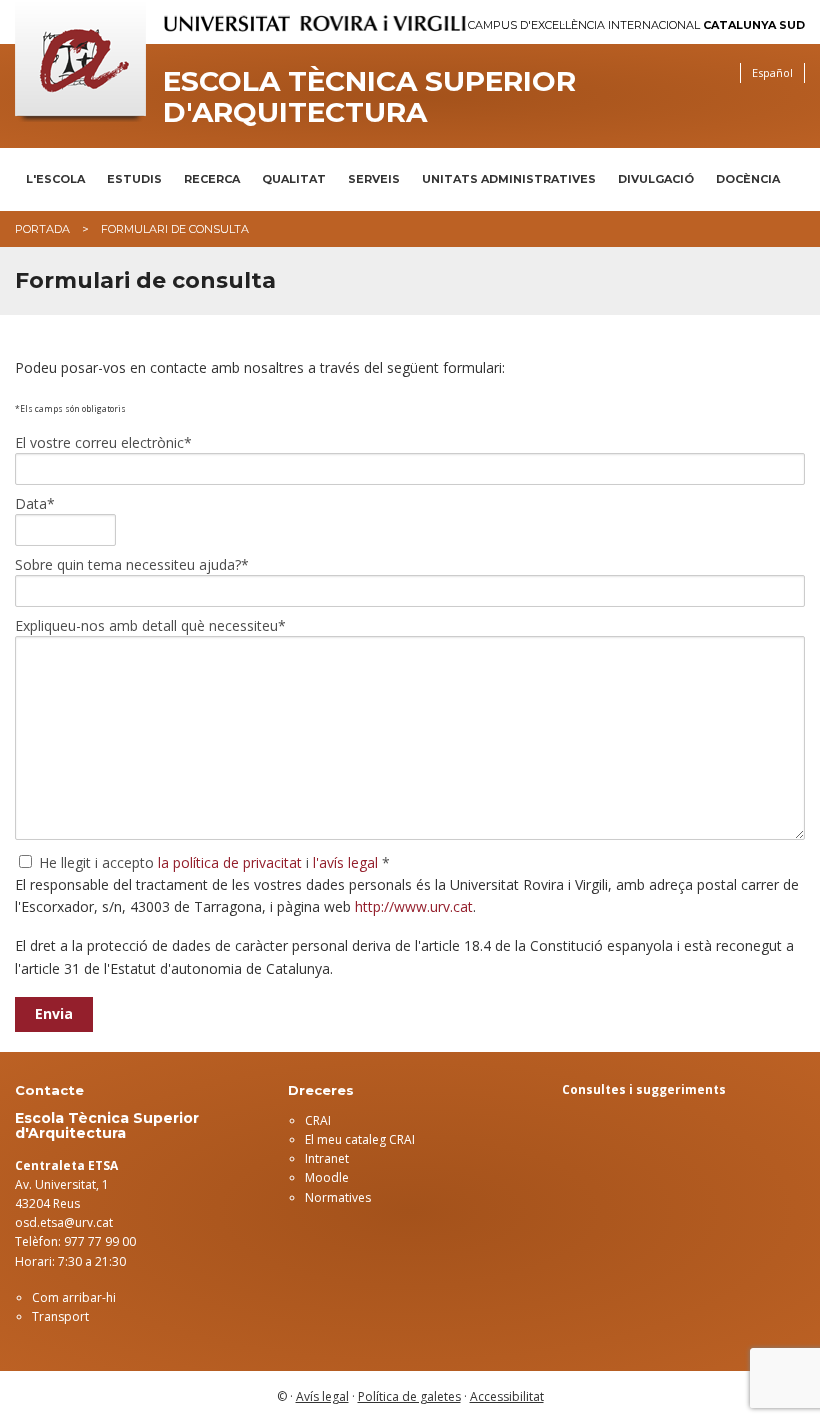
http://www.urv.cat (414, 906)
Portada (42, 229)
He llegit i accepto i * (212, 862)
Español (772, 72)
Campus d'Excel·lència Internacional (636, 25)
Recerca (212, 179)
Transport (60, 1316)
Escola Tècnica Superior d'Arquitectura (369, 97)
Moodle (327, 1177)
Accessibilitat (507, 1396)
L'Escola (55, 179)
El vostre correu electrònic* (103, 443)
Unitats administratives (509, 179)
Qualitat (294, 179)
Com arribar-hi (74, 1297)
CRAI (318, 1120)
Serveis (374, 179)
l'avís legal (345, 862)
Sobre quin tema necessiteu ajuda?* (132, 565)
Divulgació (656, 179)
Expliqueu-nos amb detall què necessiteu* (150, 626)
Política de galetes (409, 1396)
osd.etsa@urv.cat (64, 1222)
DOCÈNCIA (748, 179)
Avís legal (322, 1396)
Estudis (134, 179)
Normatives (338, 1197)
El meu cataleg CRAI (360, 1139)
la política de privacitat (230, 862)
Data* (35, 504)
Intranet (327, 1158)
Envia (54, 1013)
